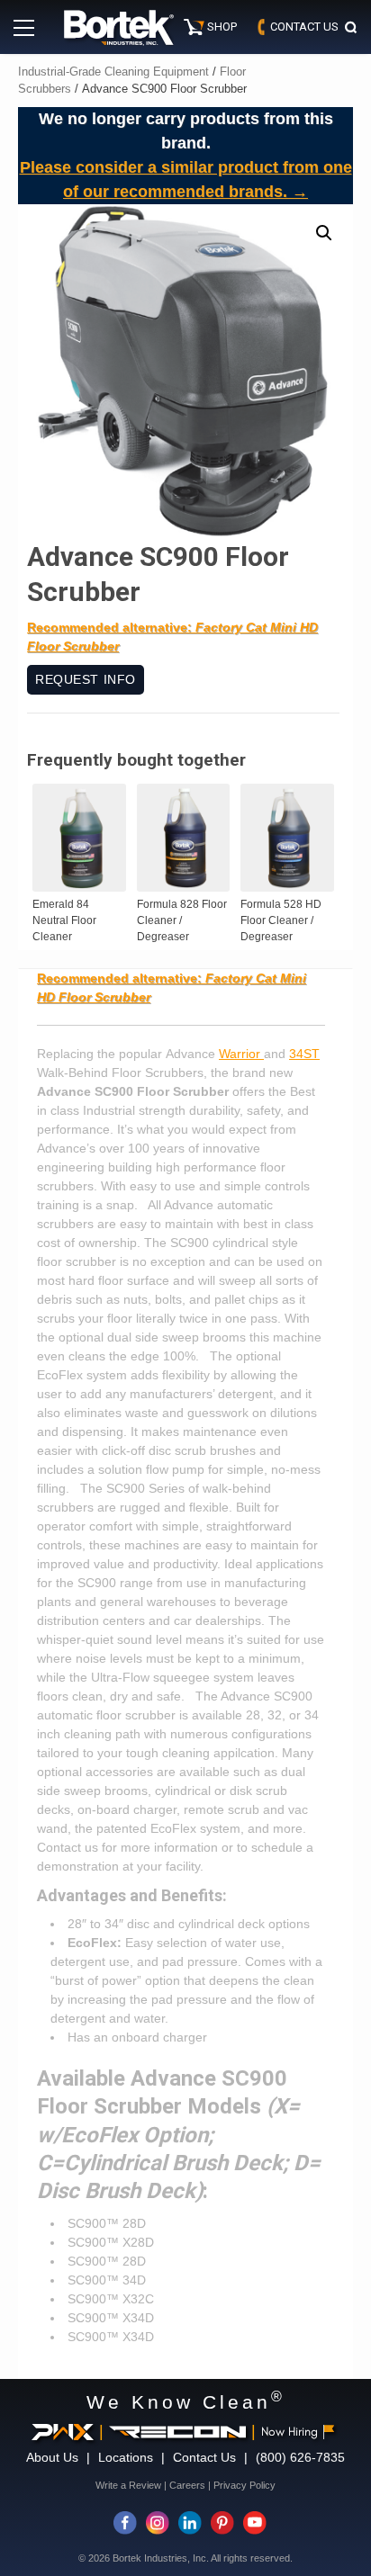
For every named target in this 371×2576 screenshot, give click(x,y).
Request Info (86, 679)
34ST (304, 1054)
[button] (324, 233)
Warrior (241, 1054)
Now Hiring (290, 2432)
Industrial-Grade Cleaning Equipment (113, 72)
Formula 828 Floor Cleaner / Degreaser (182, 920)
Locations (126, 2457)
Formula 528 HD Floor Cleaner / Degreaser (281, 920)
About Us (52, 2457)
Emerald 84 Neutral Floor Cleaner (64, 920)
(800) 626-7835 (300, 2457)
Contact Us (204, 2457)
